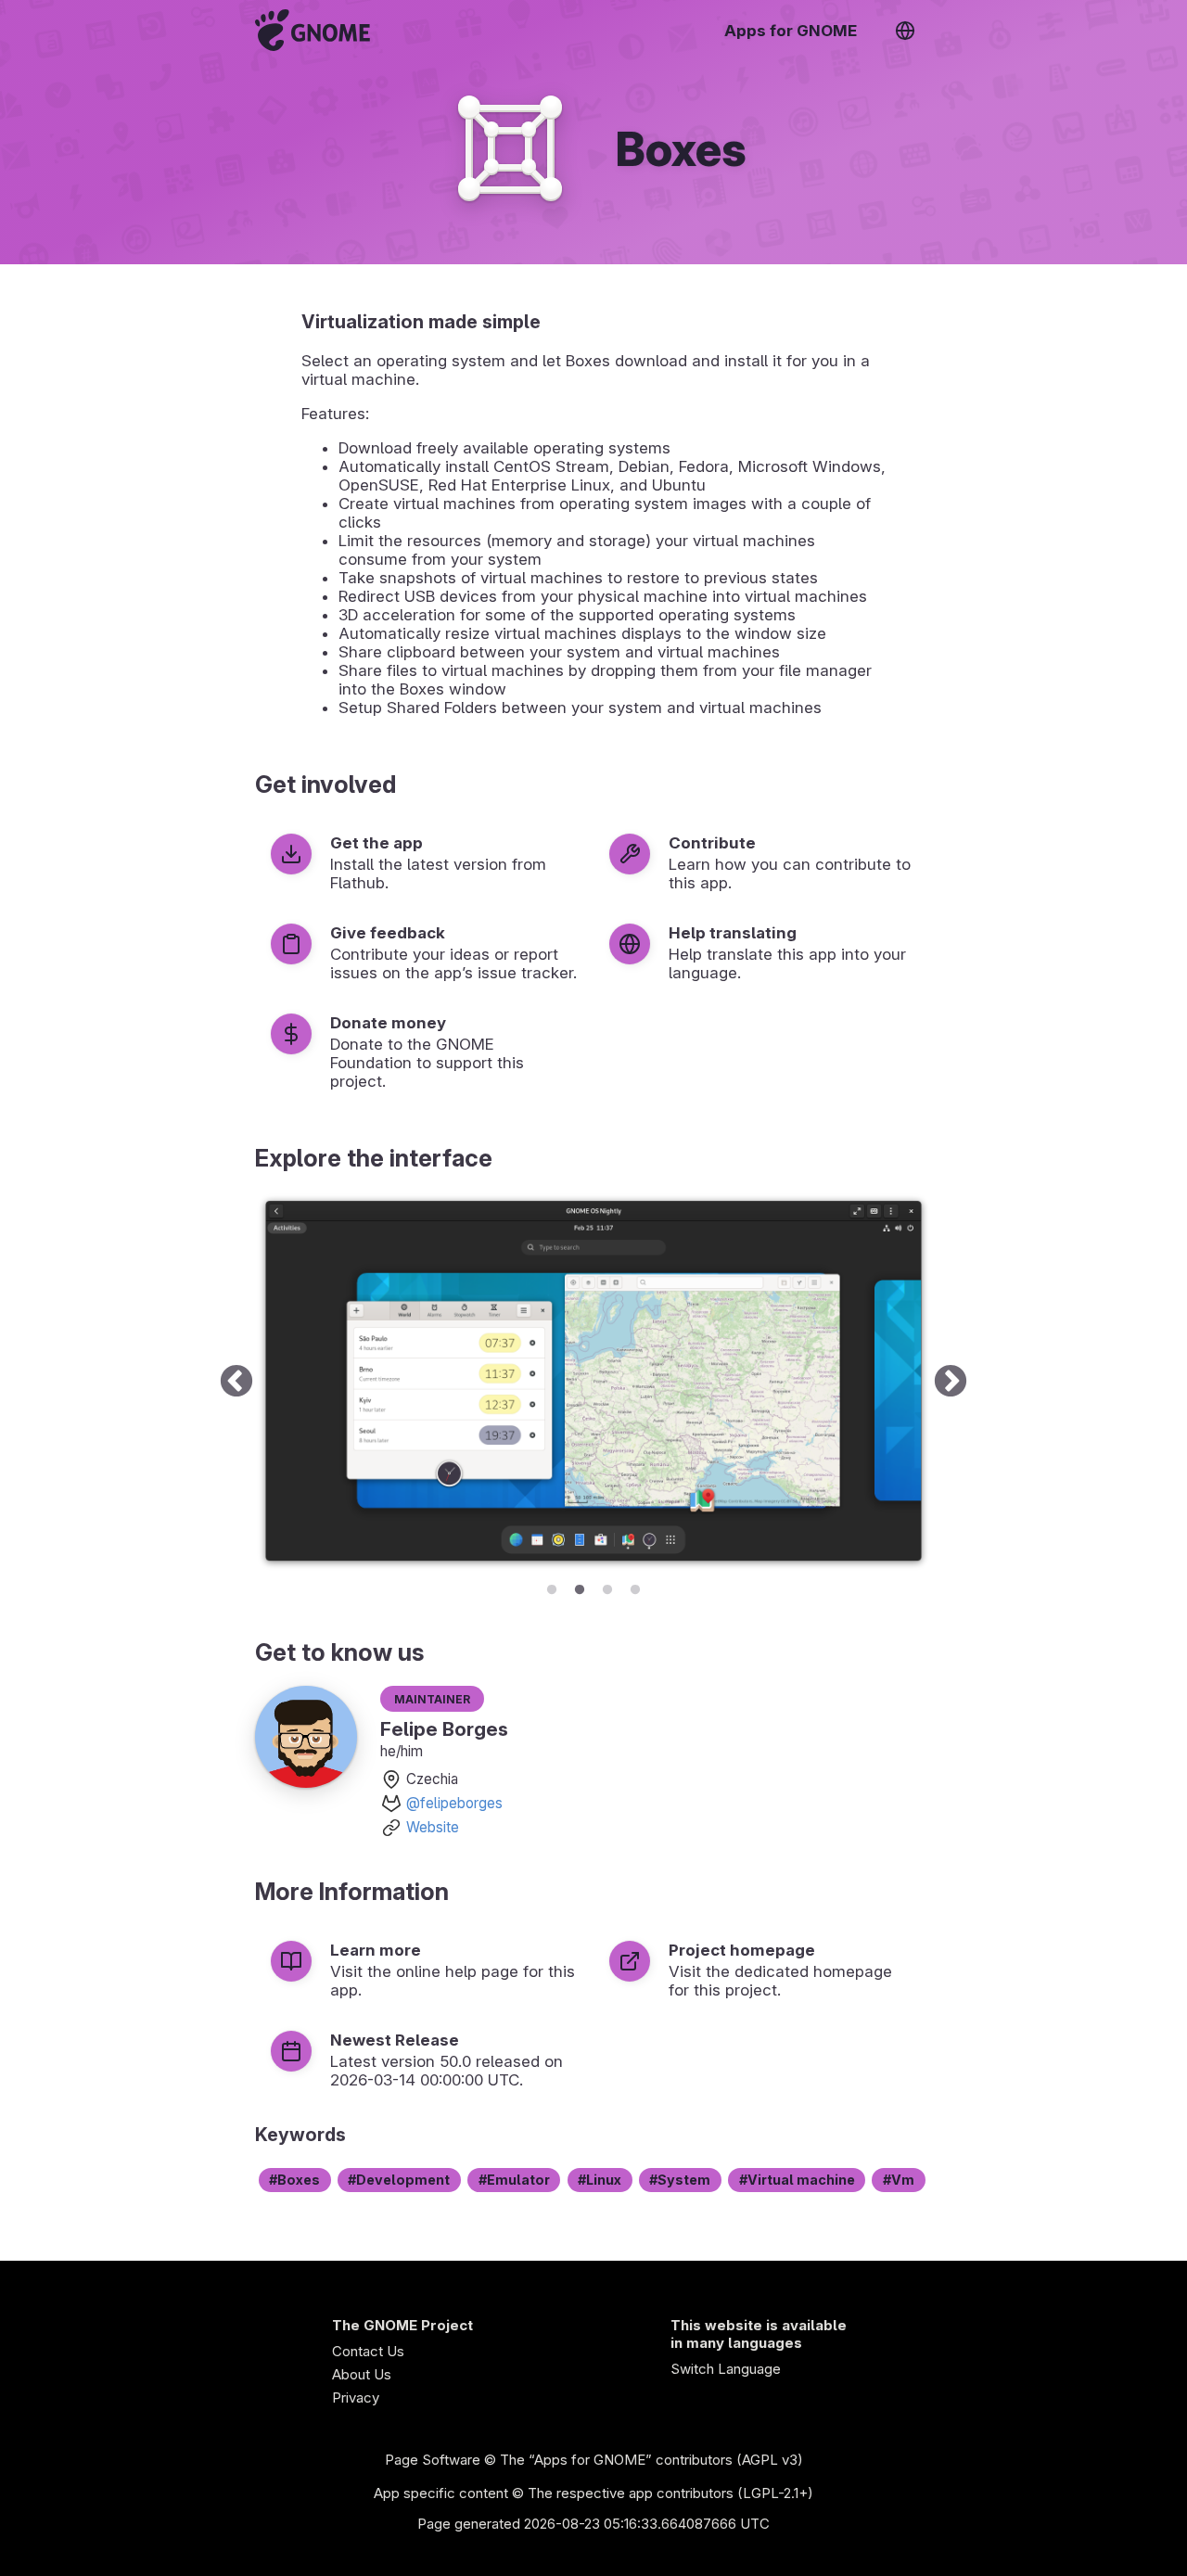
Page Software (433, 2460)
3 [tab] (607, 1587)
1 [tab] (552, 1587)
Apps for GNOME (791, 31)
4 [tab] (635, 1587)
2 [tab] (580, 1587)
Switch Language (726, 2369)
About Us (362, 2374)
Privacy (356, 2397)
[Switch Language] (905, 31)
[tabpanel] (593, 1382)
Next (951, 1382)
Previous (236, 1382)
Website (433, 1827)
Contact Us (368, 2351)
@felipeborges (454, 1803)
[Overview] (313, 30)
